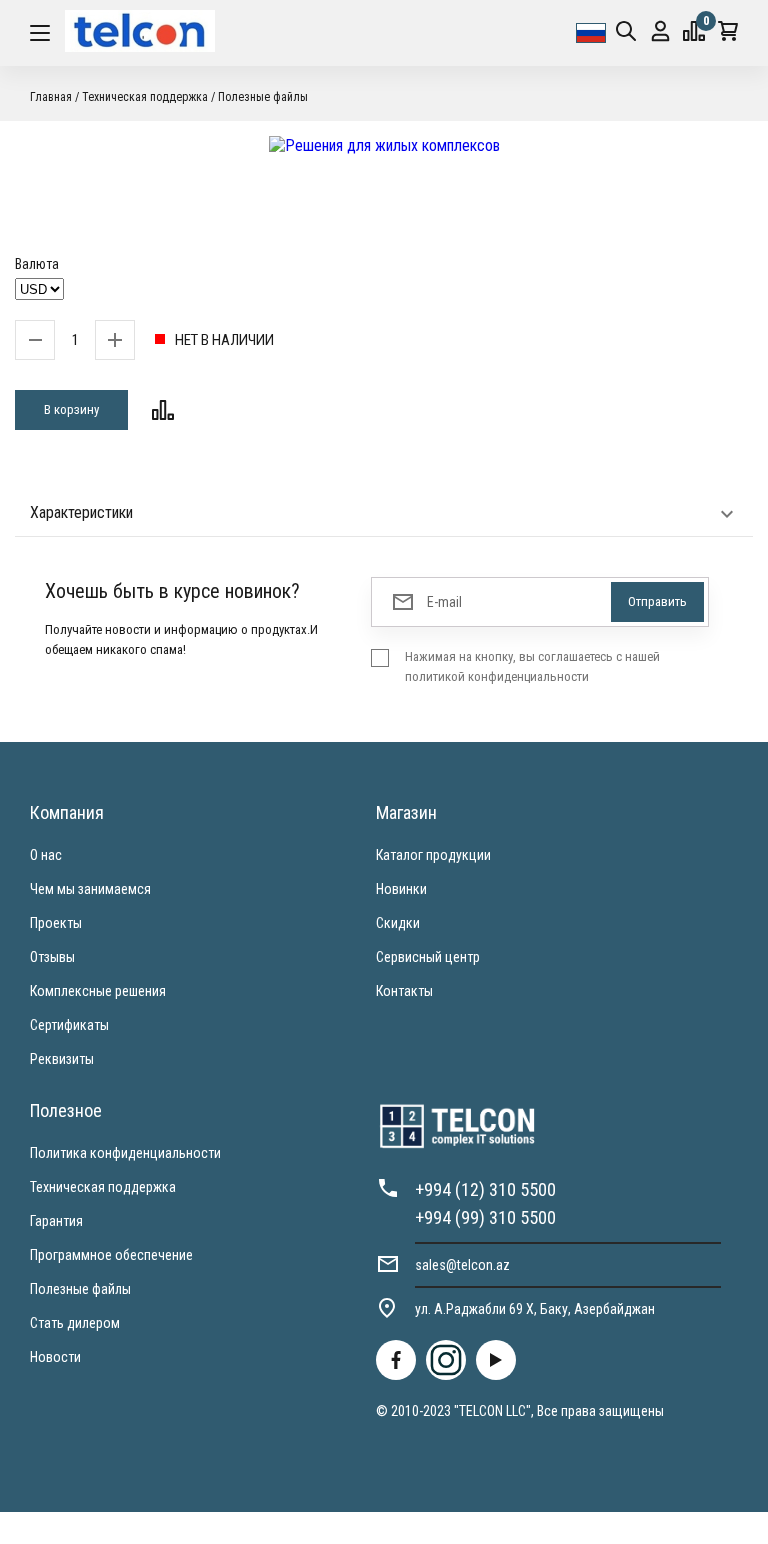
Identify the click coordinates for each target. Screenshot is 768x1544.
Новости (55, 1357)
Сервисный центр (428, 957)
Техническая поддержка (103, 1187)
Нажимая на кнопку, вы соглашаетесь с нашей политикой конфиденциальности (532, 666)
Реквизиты (62, 1059)
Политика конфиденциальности (125, 1153)
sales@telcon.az (462, 1265)
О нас (46, 855)
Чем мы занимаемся (90, 889)
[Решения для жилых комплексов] (384, 145)
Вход (660, 33)
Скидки (398, 923)
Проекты (56, 923)
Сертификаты (69, 1025)
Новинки (401, 889)
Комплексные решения (98, 991)
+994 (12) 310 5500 (485, 1189)
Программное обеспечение (111, 1255)
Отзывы (52, 957)
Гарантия (56, 1221)
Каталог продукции (433, 855)
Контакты (404, 991)
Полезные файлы (80, 1289)
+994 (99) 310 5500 (485, 1217)
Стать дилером (75, 1323)
